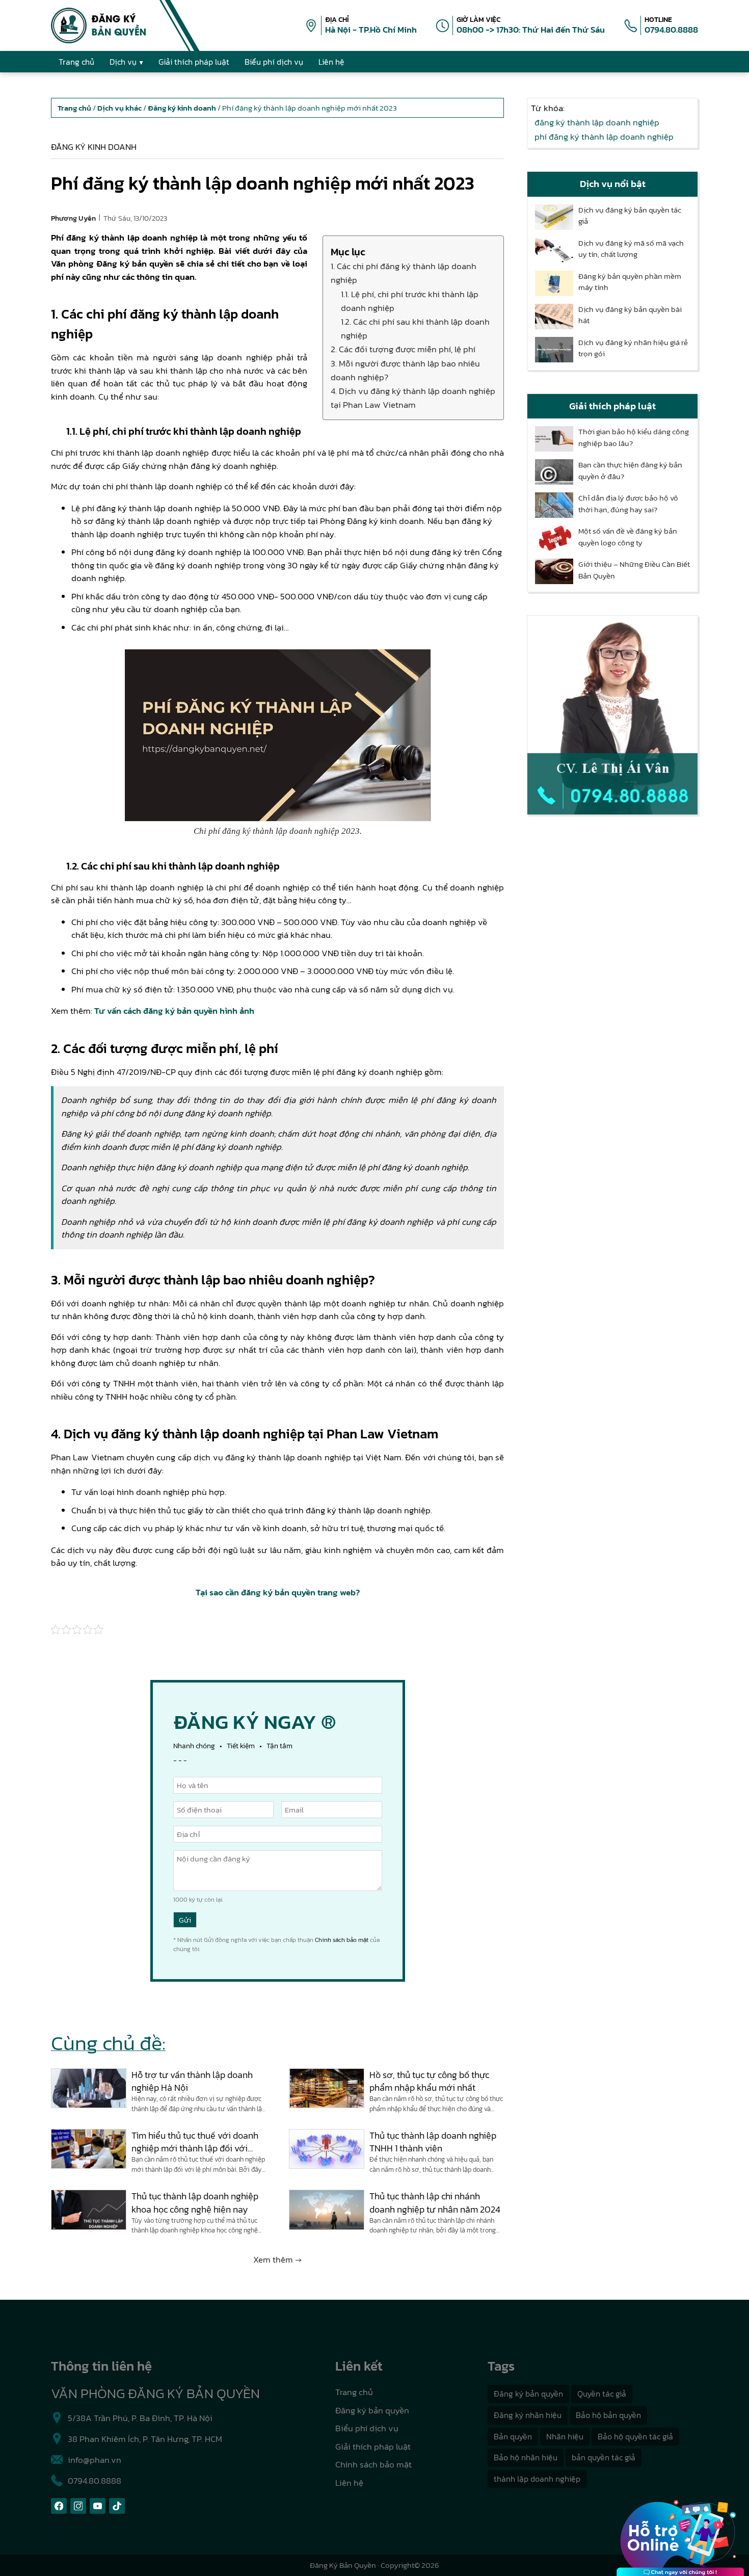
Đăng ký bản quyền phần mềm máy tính (630, 282)
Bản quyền (513, 2436)
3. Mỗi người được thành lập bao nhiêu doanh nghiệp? (405, 370)
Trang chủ (354, 2392)
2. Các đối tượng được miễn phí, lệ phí (403, 349)
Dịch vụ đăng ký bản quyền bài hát (630, 315)
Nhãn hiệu (565, 2436)
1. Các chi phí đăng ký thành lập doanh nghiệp (404, 273)
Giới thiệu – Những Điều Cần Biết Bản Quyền (634, 570)
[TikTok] (117, 2506)
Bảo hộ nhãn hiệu (526, 2457)
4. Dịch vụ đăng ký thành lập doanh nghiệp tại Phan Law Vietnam (413, 398)
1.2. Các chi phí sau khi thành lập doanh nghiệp (415, 328)
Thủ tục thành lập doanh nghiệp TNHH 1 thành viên (433, 2142)
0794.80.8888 (671, 30)
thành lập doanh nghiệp (537, 2479)
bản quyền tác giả (604, 2457)
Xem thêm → (277, 2259)
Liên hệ (349, 2483)
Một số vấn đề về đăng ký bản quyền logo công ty (628, 537)
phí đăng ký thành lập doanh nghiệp (604, 137)
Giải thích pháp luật (373, 2447)
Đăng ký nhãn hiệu (528, 2415)
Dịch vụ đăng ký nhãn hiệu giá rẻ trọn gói (633, 348)
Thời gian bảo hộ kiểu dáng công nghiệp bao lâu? (634, 438)
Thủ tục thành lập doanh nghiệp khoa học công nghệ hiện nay (195, 2202)
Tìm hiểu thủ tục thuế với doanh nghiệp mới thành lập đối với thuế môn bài (195, 2142)
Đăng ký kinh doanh (94, 147)
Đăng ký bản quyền (372, 2410)
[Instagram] (78, 2506)
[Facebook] (59, 2506)
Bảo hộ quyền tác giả (635, 2436)
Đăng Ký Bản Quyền (343, 2565)
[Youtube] (98, 2506)
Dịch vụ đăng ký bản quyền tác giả (630, 216)
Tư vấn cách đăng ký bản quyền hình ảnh (174, 1011)
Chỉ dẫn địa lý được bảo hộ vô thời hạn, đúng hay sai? (628, 504)
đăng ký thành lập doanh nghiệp (597, 122)
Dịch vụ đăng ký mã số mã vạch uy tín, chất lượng (631, 249)
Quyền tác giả (602, 2394)
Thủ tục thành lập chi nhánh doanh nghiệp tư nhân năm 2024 (435, 2202)
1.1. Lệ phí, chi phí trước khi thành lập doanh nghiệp (410, 301)
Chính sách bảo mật (342, 1940)
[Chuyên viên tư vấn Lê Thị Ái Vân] (612, 715)
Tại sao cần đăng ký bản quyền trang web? (278, 1592)
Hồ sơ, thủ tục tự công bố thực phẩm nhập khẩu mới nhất (429, 2081)
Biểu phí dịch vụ (367, 2428)
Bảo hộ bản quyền (608, 2415)
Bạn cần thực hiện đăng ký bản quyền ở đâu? (630, 471)
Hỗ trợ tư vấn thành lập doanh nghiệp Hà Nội (192, 2081)
